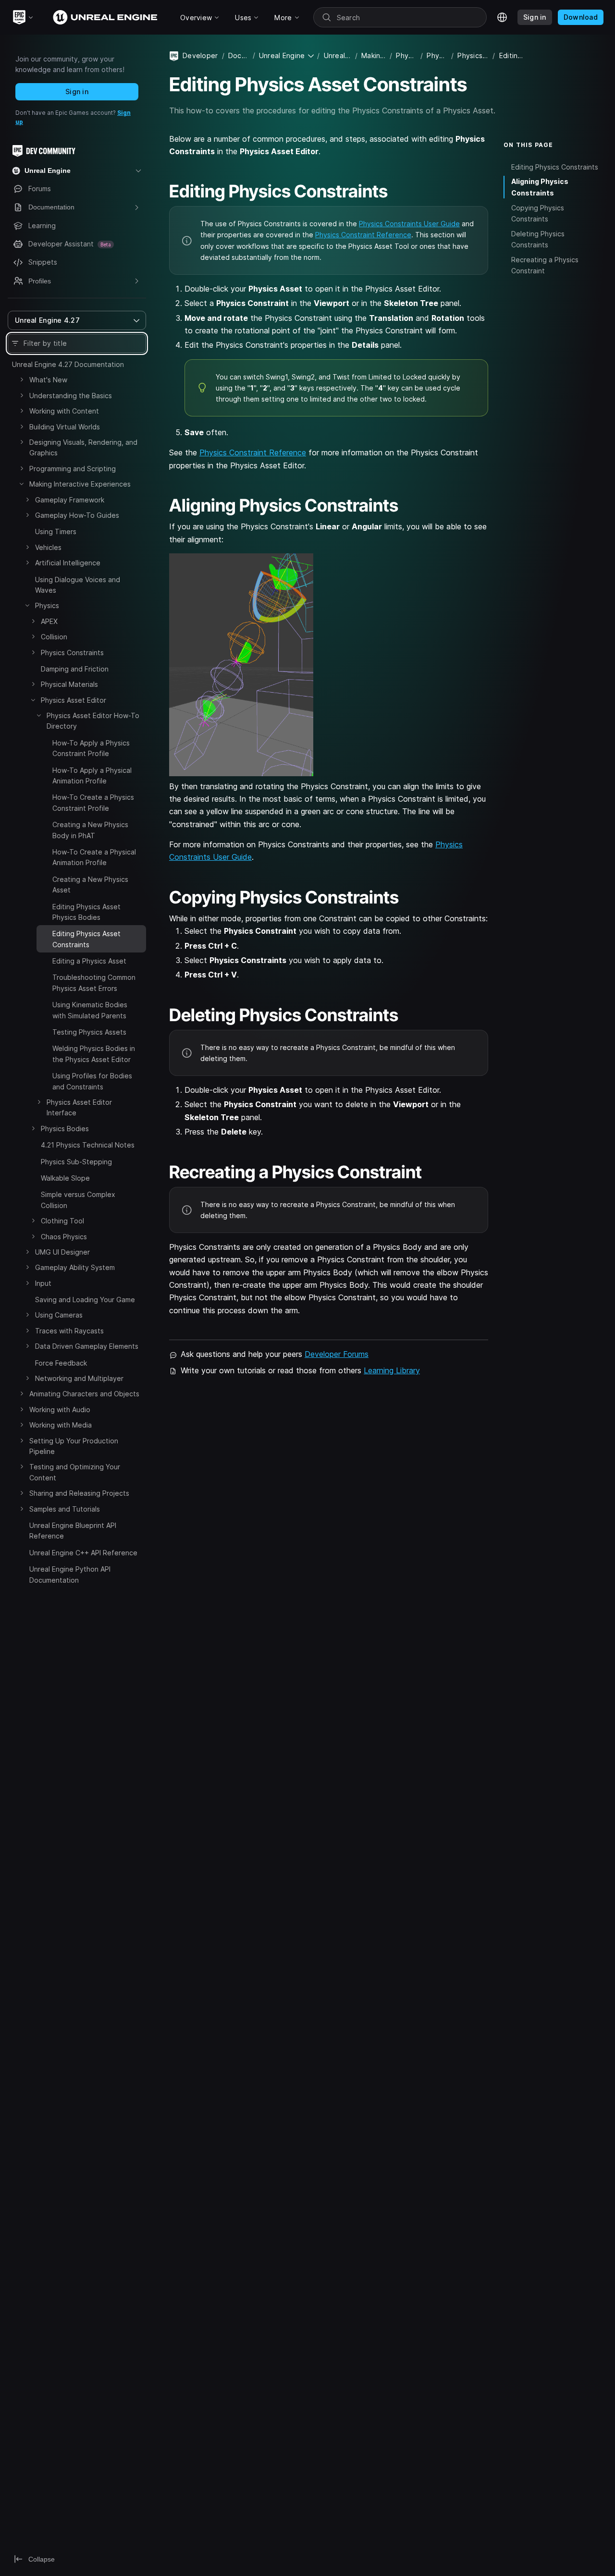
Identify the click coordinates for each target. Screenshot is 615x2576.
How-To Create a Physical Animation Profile (94, 857)
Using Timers (56, 531)
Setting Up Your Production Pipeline (74, 1446)
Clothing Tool (62, 1221)
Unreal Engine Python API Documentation (70, 1574)
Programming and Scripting (73, 469)
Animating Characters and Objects (84, 1394)
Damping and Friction (75, 669)
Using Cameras (59, 1315)
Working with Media (61, 1425)
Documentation (239, 55)
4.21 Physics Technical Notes (88, 1145)
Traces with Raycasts (69, 1331)
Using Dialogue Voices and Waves (78, 585)
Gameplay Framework (70, 500)
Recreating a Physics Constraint (545, 265)
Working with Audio (60, 1410)
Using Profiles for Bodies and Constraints (92, 1081)
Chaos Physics (64, 1237)
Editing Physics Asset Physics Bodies (86, 912)
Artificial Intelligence (68, 563)
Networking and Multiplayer (79, 1378)
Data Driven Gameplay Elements (87, 1346)
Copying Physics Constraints (538, 213)
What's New (48, 380)
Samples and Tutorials (65, 1509)
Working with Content (64, 411)
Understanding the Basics (71, 396)
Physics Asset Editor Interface (79, 1107)
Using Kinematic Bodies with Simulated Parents (90, 1010)
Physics (47, 605)
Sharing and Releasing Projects (79, 1493)
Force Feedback (61, 1363)
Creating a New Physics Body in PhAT (90, 830)
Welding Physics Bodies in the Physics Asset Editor (94, 1054)
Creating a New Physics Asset (90, 885)
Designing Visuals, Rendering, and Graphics (83, 447)
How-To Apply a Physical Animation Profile (92, 775)
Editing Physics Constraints (555, 166)
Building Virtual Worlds (65, 427)
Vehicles (48, 547)
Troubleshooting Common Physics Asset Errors (94, 983)
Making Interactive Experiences (80, 484)
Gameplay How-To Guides (77, 515)
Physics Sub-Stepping (76, 1162)
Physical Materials (69, 684)
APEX (49, 621)
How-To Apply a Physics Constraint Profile (91, 748)
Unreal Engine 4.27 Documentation (68, 364)
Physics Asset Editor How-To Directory (93, 721)
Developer (200, 55)
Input (43, 1283)
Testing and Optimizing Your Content (75, 1472)
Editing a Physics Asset (89, 961)
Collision (54, 637)
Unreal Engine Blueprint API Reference (73, 1531)
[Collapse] (22, 484)
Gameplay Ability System (75, 1267)
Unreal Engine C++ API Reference (83, 1553)
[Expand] (22, 379)
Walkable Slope (65, 1178)
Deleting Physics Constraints (538, 239)
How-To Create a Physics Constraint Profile (93, 802)
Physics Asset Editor (74, 700)
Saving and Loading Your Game (85, 1300)
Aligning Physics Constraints (540, 187)
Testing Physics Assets (89, 1032)
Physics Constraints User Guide (409, 224)
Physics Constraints (72, 653)
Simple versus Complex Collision (78, 1200)
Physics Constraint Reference (363, 235)
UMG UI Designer (62, 1252)
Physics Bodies (65, 1129)
